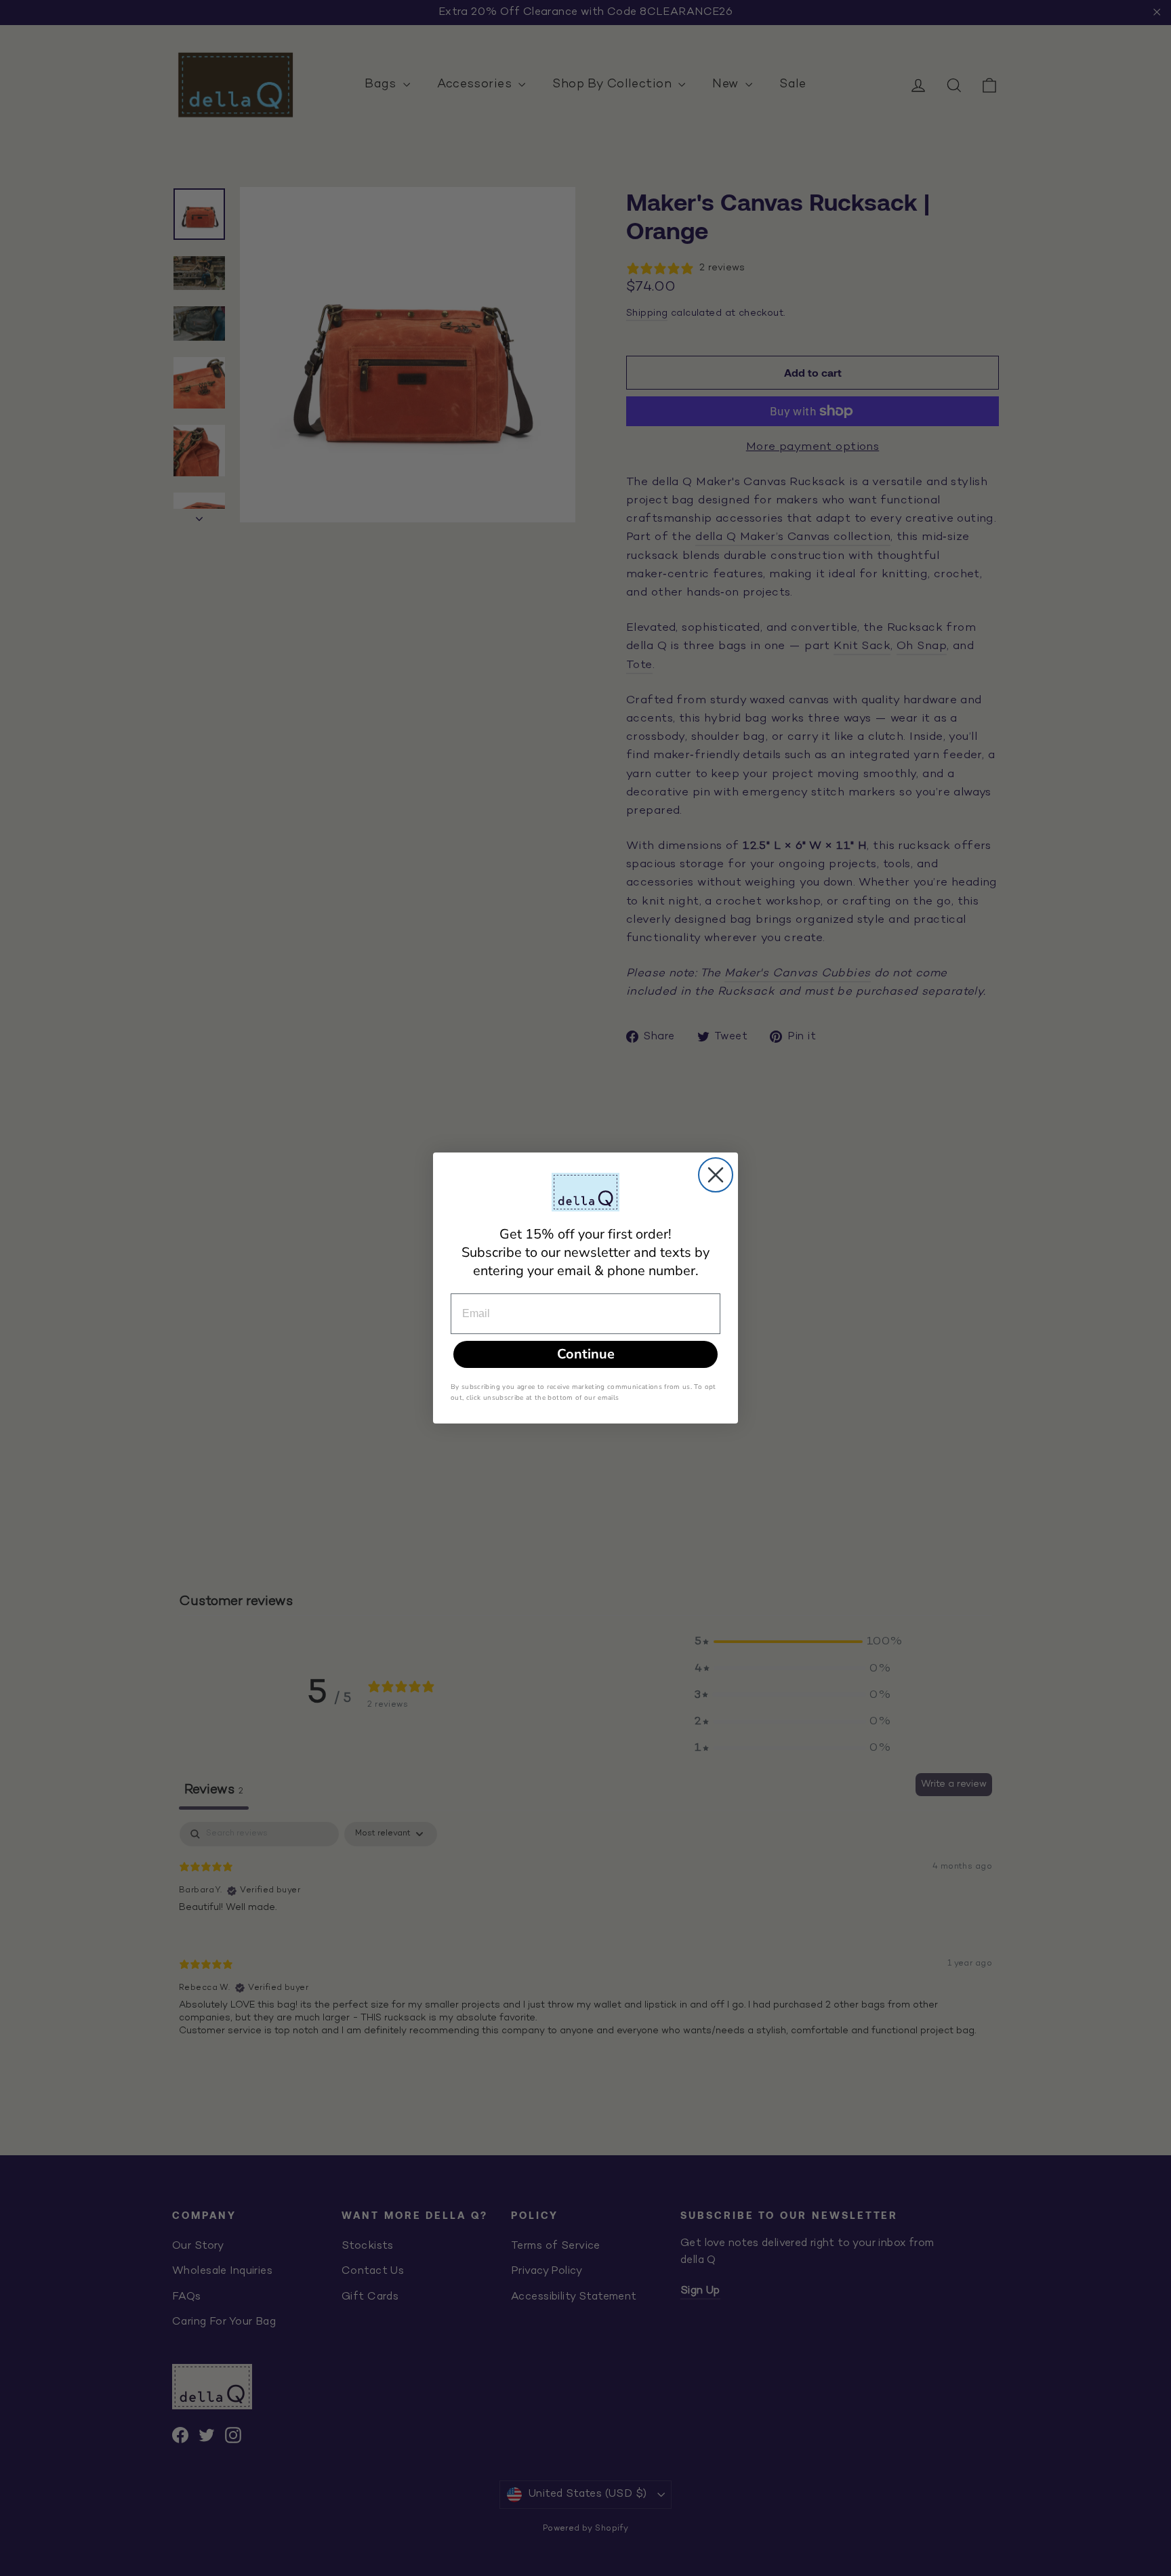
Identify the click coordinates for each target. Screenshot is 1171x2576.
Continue (586, 1354)
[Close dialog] (716, 1175)
